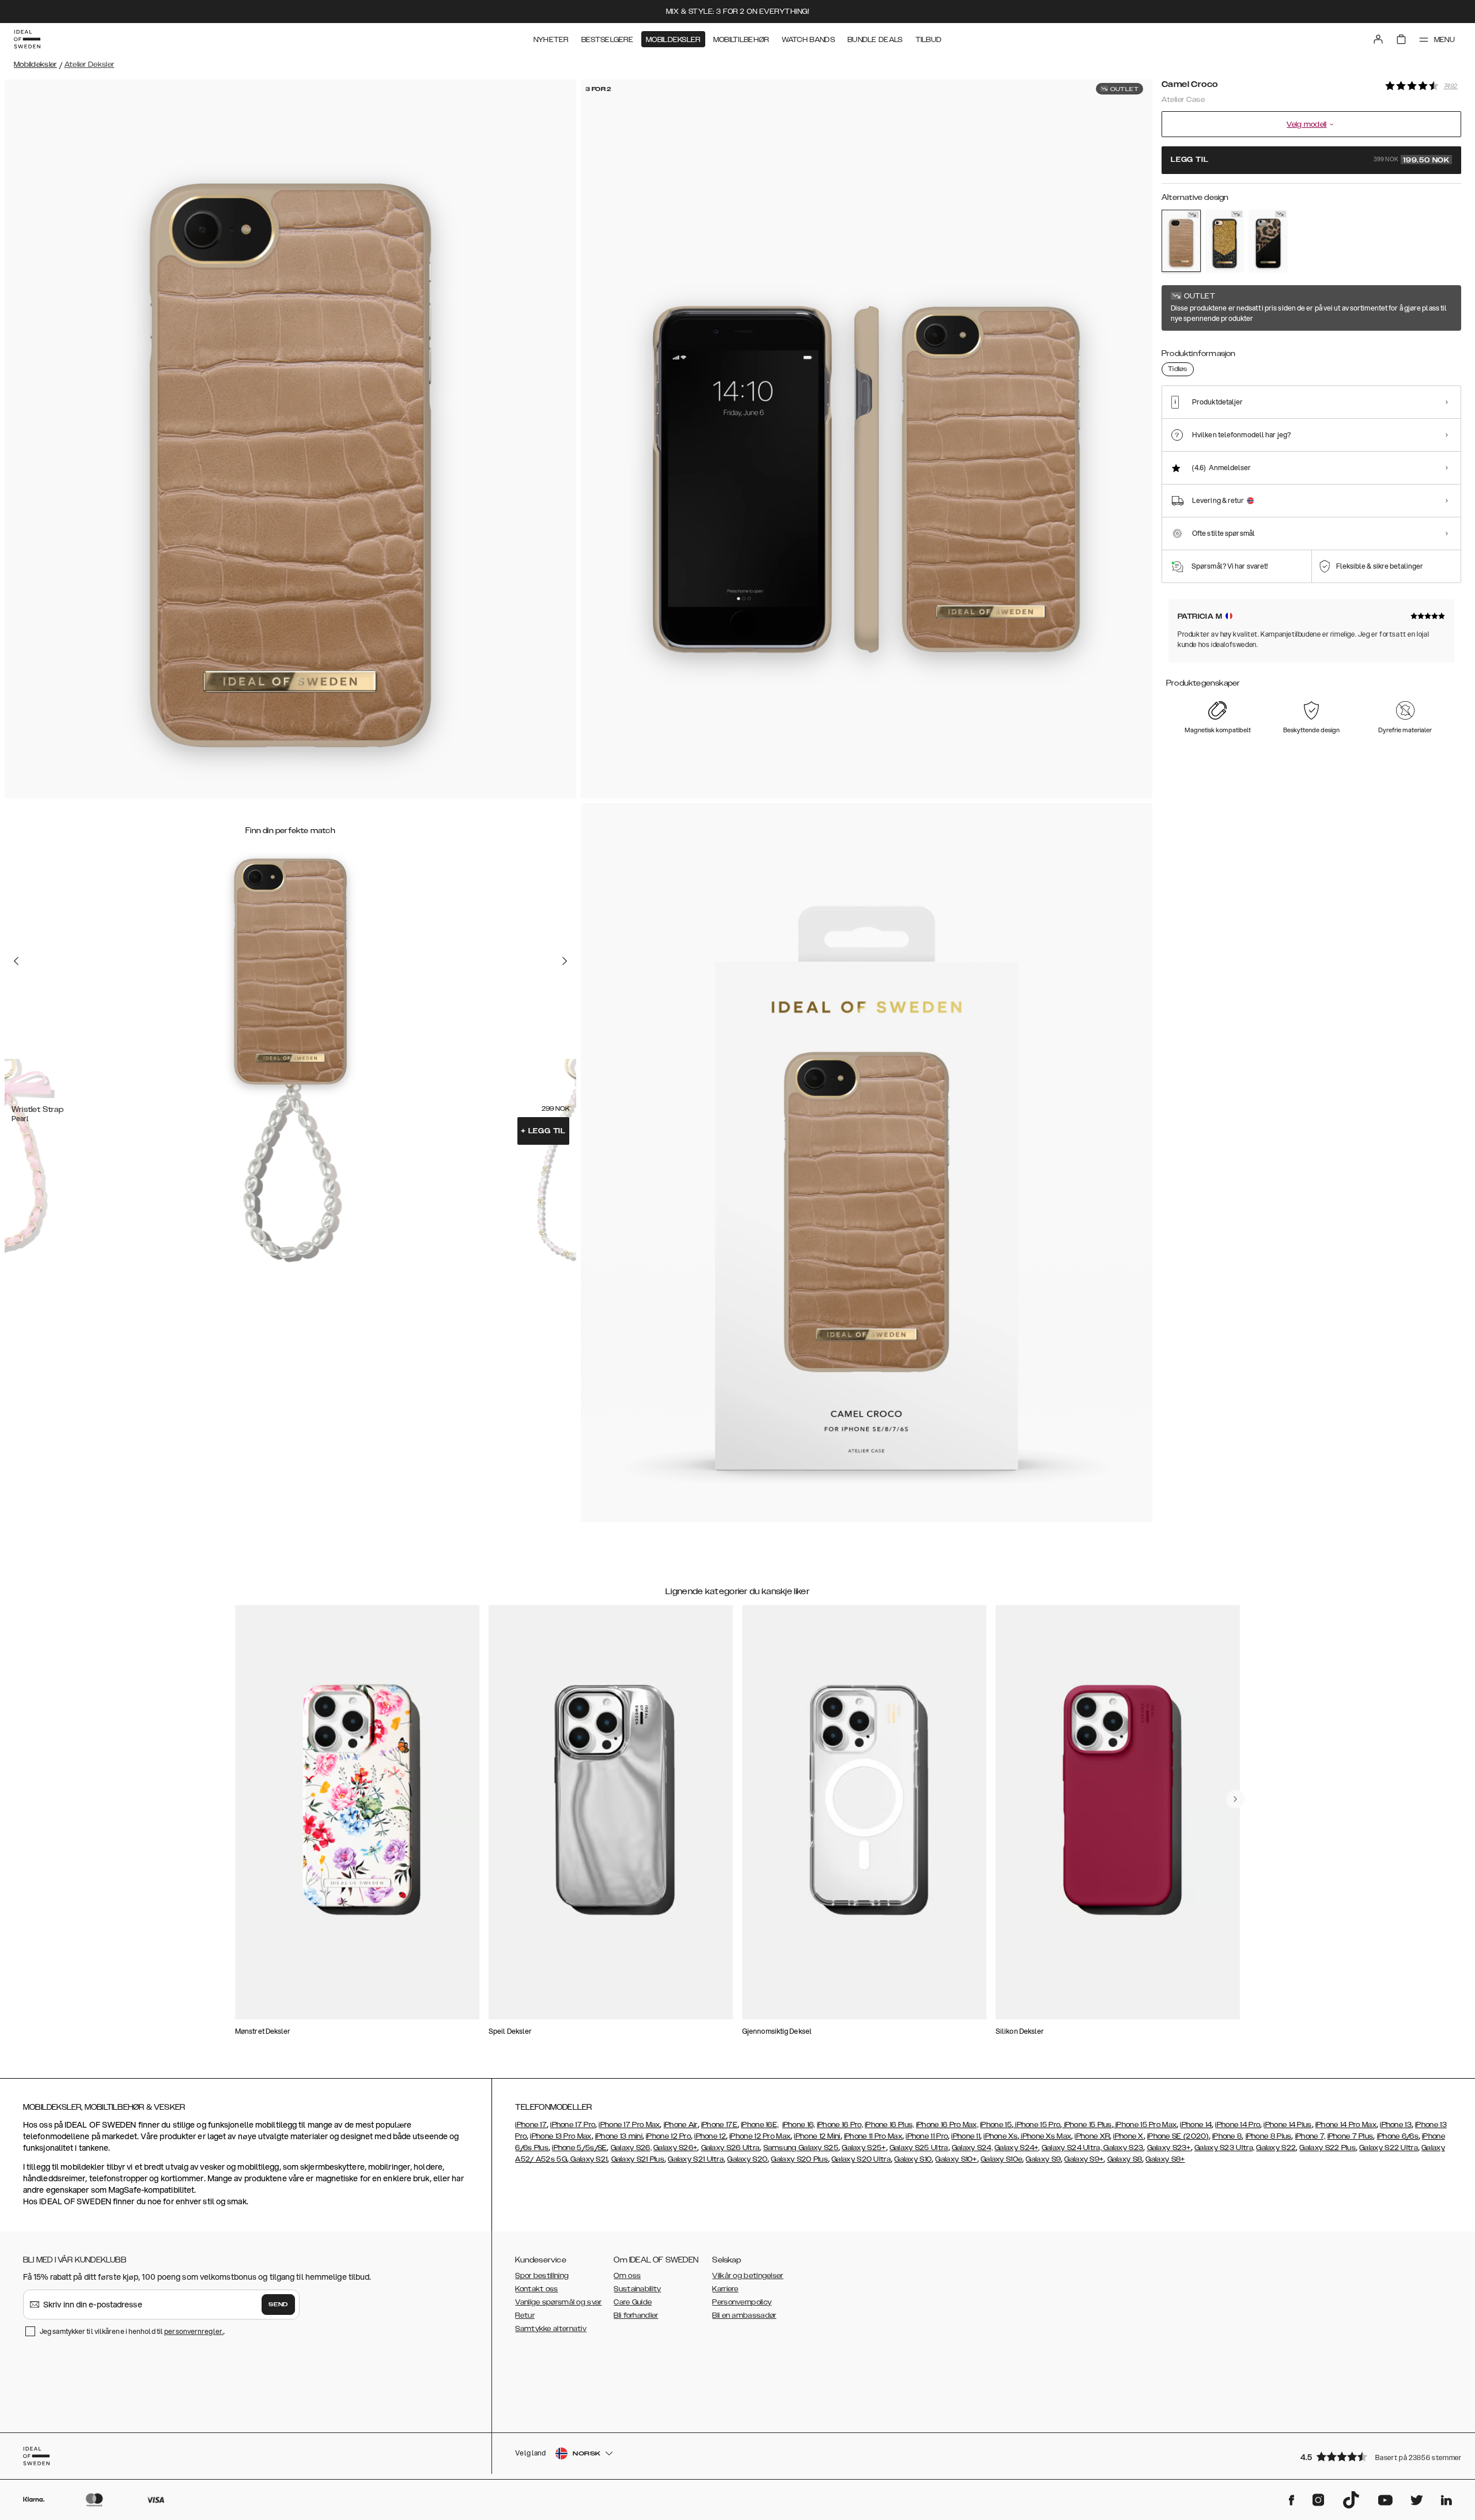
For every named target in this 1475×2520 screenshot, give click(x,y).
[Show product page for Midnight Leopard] (1268, 241)
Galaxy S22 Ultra (1389, 2148)
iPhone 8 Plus (1269, 2136)
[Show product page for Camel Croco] (1181, 241)
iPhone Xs (1001, 2136)
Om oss (627, 2276)
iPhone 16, (799, 2125)
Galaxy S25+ (864, 2148)
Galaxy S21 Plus (638, 2159)
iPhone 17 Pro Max (629, 2125)
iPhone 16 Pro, (840, 2125)
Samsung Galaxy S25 (801, 2148)
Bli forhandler (636, 2315)
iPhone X (1128, 2136)
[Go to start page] (27, 39)
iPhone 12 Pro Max (760, 2136)
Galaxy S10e (1001, 2159)
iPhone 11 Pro (927, 2136)
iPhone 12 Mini (817, 2136)
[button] (1377, 2456)
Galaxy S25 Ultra (919, 2148)
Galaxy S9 (1043, 2159)
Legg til (543, 1131)
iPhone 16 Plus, (890, 2125)
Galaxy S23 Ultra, (1224, 2148)
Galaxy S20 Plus (799, 2159)
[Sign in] (1378, 39)
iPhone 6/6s (1398, 2136)
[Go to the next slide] (565, 961)
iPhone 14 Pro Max (1346, 2125)
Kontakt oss (536, 2289)
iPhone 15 (996, 2125)
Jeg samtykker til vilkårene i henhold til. (132, 2331)
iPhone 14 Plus (1287, 2125)
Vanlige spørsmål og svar (558, 2302)
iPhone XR (1092, 2136)
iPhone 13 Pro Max (561, 2136)
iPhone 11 (966, 2136)
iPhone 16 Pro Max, (947, 2125)
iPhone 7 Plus (1351, 2136)
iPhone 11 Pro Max (873, 2136)
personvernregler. (194, 2331)
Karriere (725, 2289)
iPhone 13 (1396, 2125)
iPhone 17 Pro (573, 2125)
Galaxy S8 (1125, 2159)
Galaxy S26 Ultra (731, 2148)
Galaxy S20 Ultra (861, 2159)
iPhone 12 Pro (668, 2136)
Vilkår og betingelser (748, 2276)
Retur (525, 2315)
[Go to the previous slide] (16, 961)
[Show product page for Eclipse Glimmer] (1225, 241)
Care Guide (633, 2302)
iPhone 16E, (760, 2125)
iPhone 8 (1227, 2136)
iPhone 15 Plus (1087, 2125)
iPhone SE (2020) (1178, 2136)
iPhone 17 (531, 2125)
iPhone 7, (1311, 2136)
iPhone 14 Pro (1238, 2125)
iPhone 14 (1196, 2125)
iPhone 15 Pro (1037, 2125)
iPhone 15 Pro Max (1145, 2125)
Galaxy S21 (588, 2159)
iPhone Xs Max (1045, 2136)
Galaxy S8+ (1165, 2159)
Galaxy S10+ (956, 2159)
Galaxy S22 (1276, 2148)
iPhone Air (681, 2125)
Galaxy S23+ (1169, 2148)
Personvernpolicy (742, 2302)
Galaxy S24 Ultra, (1072, 2148)
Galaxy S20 (747, 2159)
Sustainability (637, 2289)
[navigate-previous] (1235, 1799)
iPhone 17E (719, 2125)
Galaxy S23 (1122, 2148)
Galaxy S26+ (675, 2148)
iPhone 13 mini (619, 2136)
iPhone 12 (710, 2136)
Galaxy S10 (913, 2159)
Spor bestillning (542, 2276)
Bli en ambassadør (744, 2315)
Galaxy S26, (631, 2148)
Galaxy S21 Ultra (696, 2159)
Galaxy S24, (972, 2148)
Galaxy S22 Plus (1327, 2148)
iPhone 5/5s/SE (579, 2148)
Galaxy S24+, (1017, 2148)
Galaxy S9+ (1084, 2159)
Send (278, 2305)
